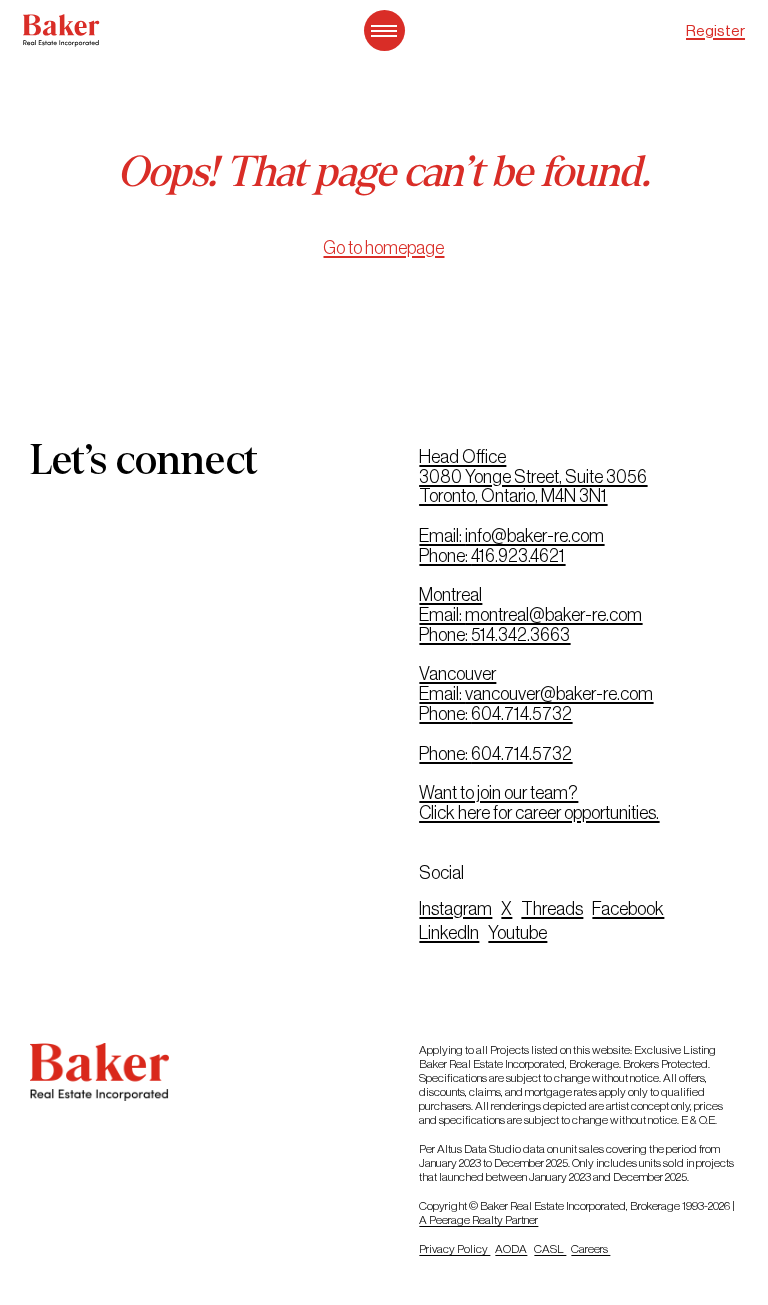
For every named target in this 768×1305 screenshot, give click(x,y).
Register (715, 30)
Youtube (517, 933)
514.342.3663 (520, 635)
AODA (511, 1249)
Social (441, 873)
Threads (552, 909)
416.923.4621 (518, 556)
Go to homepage (383, 248)
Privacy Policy (454, 1249)
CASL (550, 1249)
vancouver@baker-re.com (559, 694)
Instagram (455, 909)
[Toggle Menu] (384, 30)
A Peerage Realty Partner (478, 1220)
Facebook (628, 909)
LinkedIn (449, 933)
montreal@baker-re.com (553, 615)
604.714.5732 (521, 714)
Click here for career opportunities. (539, 813)
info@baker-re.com (534, 536)
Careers (590, 1249)
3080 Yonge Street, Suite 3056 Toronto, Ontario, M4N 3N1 (533, 487)
